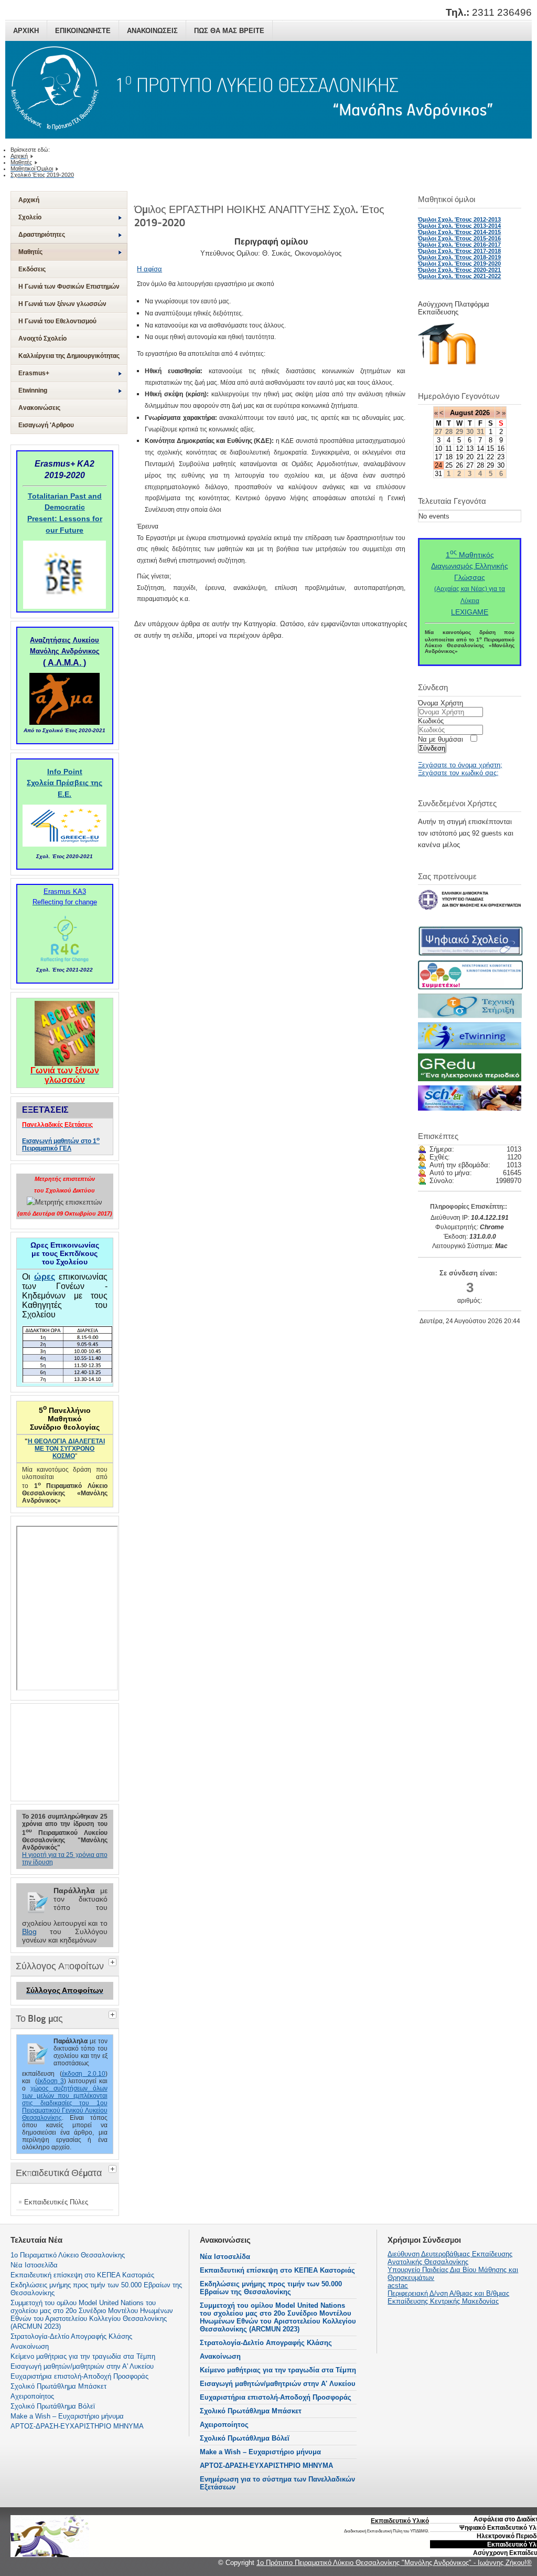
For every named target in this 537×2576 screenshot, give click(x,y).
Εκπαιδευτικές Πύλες (56, 2202)
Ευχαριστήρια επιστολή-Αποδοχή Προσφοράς (276, 2397)
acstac (398, 2285)
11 (449, 448)
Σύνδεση (432, 748)
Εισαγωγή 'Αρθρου (46, 425)
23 (501, 457)
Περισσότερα (418, 2538)
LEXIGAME (470, 612)
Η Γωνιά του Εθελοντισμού (57, 321)
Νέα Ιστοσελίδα (225, 2257)
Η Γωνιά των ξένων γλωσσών (62, 304)
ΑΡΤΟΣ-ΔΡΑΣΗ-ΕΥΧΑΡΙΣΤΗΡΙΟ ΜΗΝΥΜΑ (266, 2466)
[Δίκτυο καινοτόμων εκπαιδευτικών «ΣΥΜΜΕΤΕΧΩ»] (470, 987)
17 (438, 457)
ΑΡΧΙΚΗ (26, 31)
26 (459, 465)
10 (438, 448)
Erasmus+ (34, 373)
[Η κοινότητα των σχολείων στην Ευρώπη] (470, 1047)
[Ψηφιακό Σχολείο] (470, 954)
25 (449, 465)
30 (501, 465)
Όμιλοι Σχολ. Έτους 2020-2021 (459, 270)
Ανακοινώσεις (39, 408)
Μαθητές (30, 252)
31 (438, 474)
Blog (29, 1931)
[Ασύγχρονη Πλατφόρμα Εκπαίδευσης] (452, 367)
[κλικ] (114, 1961)
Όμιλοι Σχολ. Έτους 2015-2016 (459, 238)
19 (459, 457)
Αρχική (29, 200)
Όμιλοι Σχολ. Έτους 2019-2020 (459, 263)
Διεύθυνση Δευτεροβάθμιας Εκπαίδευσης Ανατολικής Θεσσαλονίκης (450, 2258)
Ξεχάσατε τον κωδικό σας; (458, 773)
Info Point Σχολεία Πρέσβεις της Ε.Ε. (65, 783)
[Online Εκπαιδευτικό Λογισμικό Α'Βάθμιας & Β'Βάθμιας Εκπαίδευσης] (470, 1016)
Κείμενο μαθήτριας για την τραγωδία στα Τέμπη (278, 2370)
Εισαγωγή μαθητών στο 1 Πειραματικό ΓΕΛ (61, 1145)
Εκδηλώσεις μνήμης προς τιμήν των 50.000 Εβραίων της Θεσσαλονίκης (271, 2288)
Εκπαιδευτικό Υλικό (400, 2521)
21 (480, 457)
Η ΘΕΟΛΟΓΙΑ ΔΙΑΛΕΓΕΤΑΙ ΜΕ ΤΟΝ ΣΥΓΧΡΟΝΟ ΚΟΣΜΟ (66, 1449)
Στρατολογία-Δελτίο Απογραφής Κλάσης (266, 2343)
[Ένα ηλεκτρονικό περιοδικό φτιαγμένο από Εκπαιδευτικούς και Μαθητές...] (470, 1079)
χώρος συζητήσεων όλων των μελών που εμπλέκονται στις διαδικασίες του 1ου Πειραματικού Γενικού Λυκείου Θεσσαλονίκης (65, 2103)
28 (480, 465)
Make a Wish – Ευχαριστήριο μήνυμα (260, 2452)
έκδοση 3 (51, 2081)
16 (501, 448)
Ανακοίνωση (220, 2356)
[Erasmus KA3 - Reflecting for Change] (65, 962)
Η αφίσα (149, 269)
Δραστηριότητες (42, 235)
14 (480, 448)
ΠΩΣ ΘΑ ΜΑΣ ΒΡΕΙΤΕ (229, 31)
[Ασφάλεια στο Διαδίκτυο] (470, 1108)
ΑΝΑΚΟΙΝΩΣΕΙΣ (152, 31)
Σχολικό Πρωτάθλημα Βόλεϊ (245, 2438)
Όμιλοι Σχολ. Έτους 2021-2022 (459, 276)
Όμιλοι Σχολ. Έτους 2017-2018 (459, 251)
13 (470, 448)
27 (470, 465)
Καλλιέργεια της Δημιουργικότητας (69, 356)
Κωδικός (431, 721)
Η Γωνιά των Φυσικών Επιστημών (69, 287)
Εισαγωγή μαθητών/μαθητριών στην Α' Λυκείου (278, 2384)
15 (490, 448)
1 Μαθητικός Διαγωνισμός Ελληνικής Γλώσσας (470, 566)
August (461, 413)
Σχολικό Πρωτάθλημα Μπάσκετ (251, 2411)
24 (438, 465)
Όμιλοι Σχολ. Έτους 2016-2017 (459, 245)
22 (490, 457)
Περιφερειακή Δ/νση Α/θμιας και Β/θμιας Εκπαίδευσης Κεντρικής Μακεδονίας (448, 2297)
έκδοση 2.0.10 (84, 2074)
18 (449, 457)
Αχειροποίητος (224, 2425)
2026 (482, 413)
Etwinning (33, 390)
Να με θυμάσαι (441, 739)
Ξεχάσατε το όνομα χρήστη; (460, 765)
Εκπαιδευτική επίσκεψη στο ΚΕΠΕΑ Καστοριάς (277, 2270)
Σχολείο (30, 217)
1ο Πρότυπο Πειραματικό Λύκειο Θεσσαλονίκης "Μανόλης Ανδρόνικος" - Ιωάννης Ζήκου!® (394, 2563)
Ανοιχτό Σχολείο (42, 339)
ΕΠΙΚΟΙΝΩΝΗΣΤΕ (83, 31)
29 (490, 465)
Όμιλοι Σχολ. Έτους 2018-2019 (459, 257)
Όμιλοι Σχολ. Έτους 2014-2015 (459, 232)
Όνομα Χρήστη (441, 703)
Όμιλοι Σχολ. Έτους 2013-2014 (459, 226)
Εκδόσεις (32, 269)
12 (459, 448)
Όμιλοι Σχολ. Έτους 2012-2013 (459, 219)
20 (470, 457)
